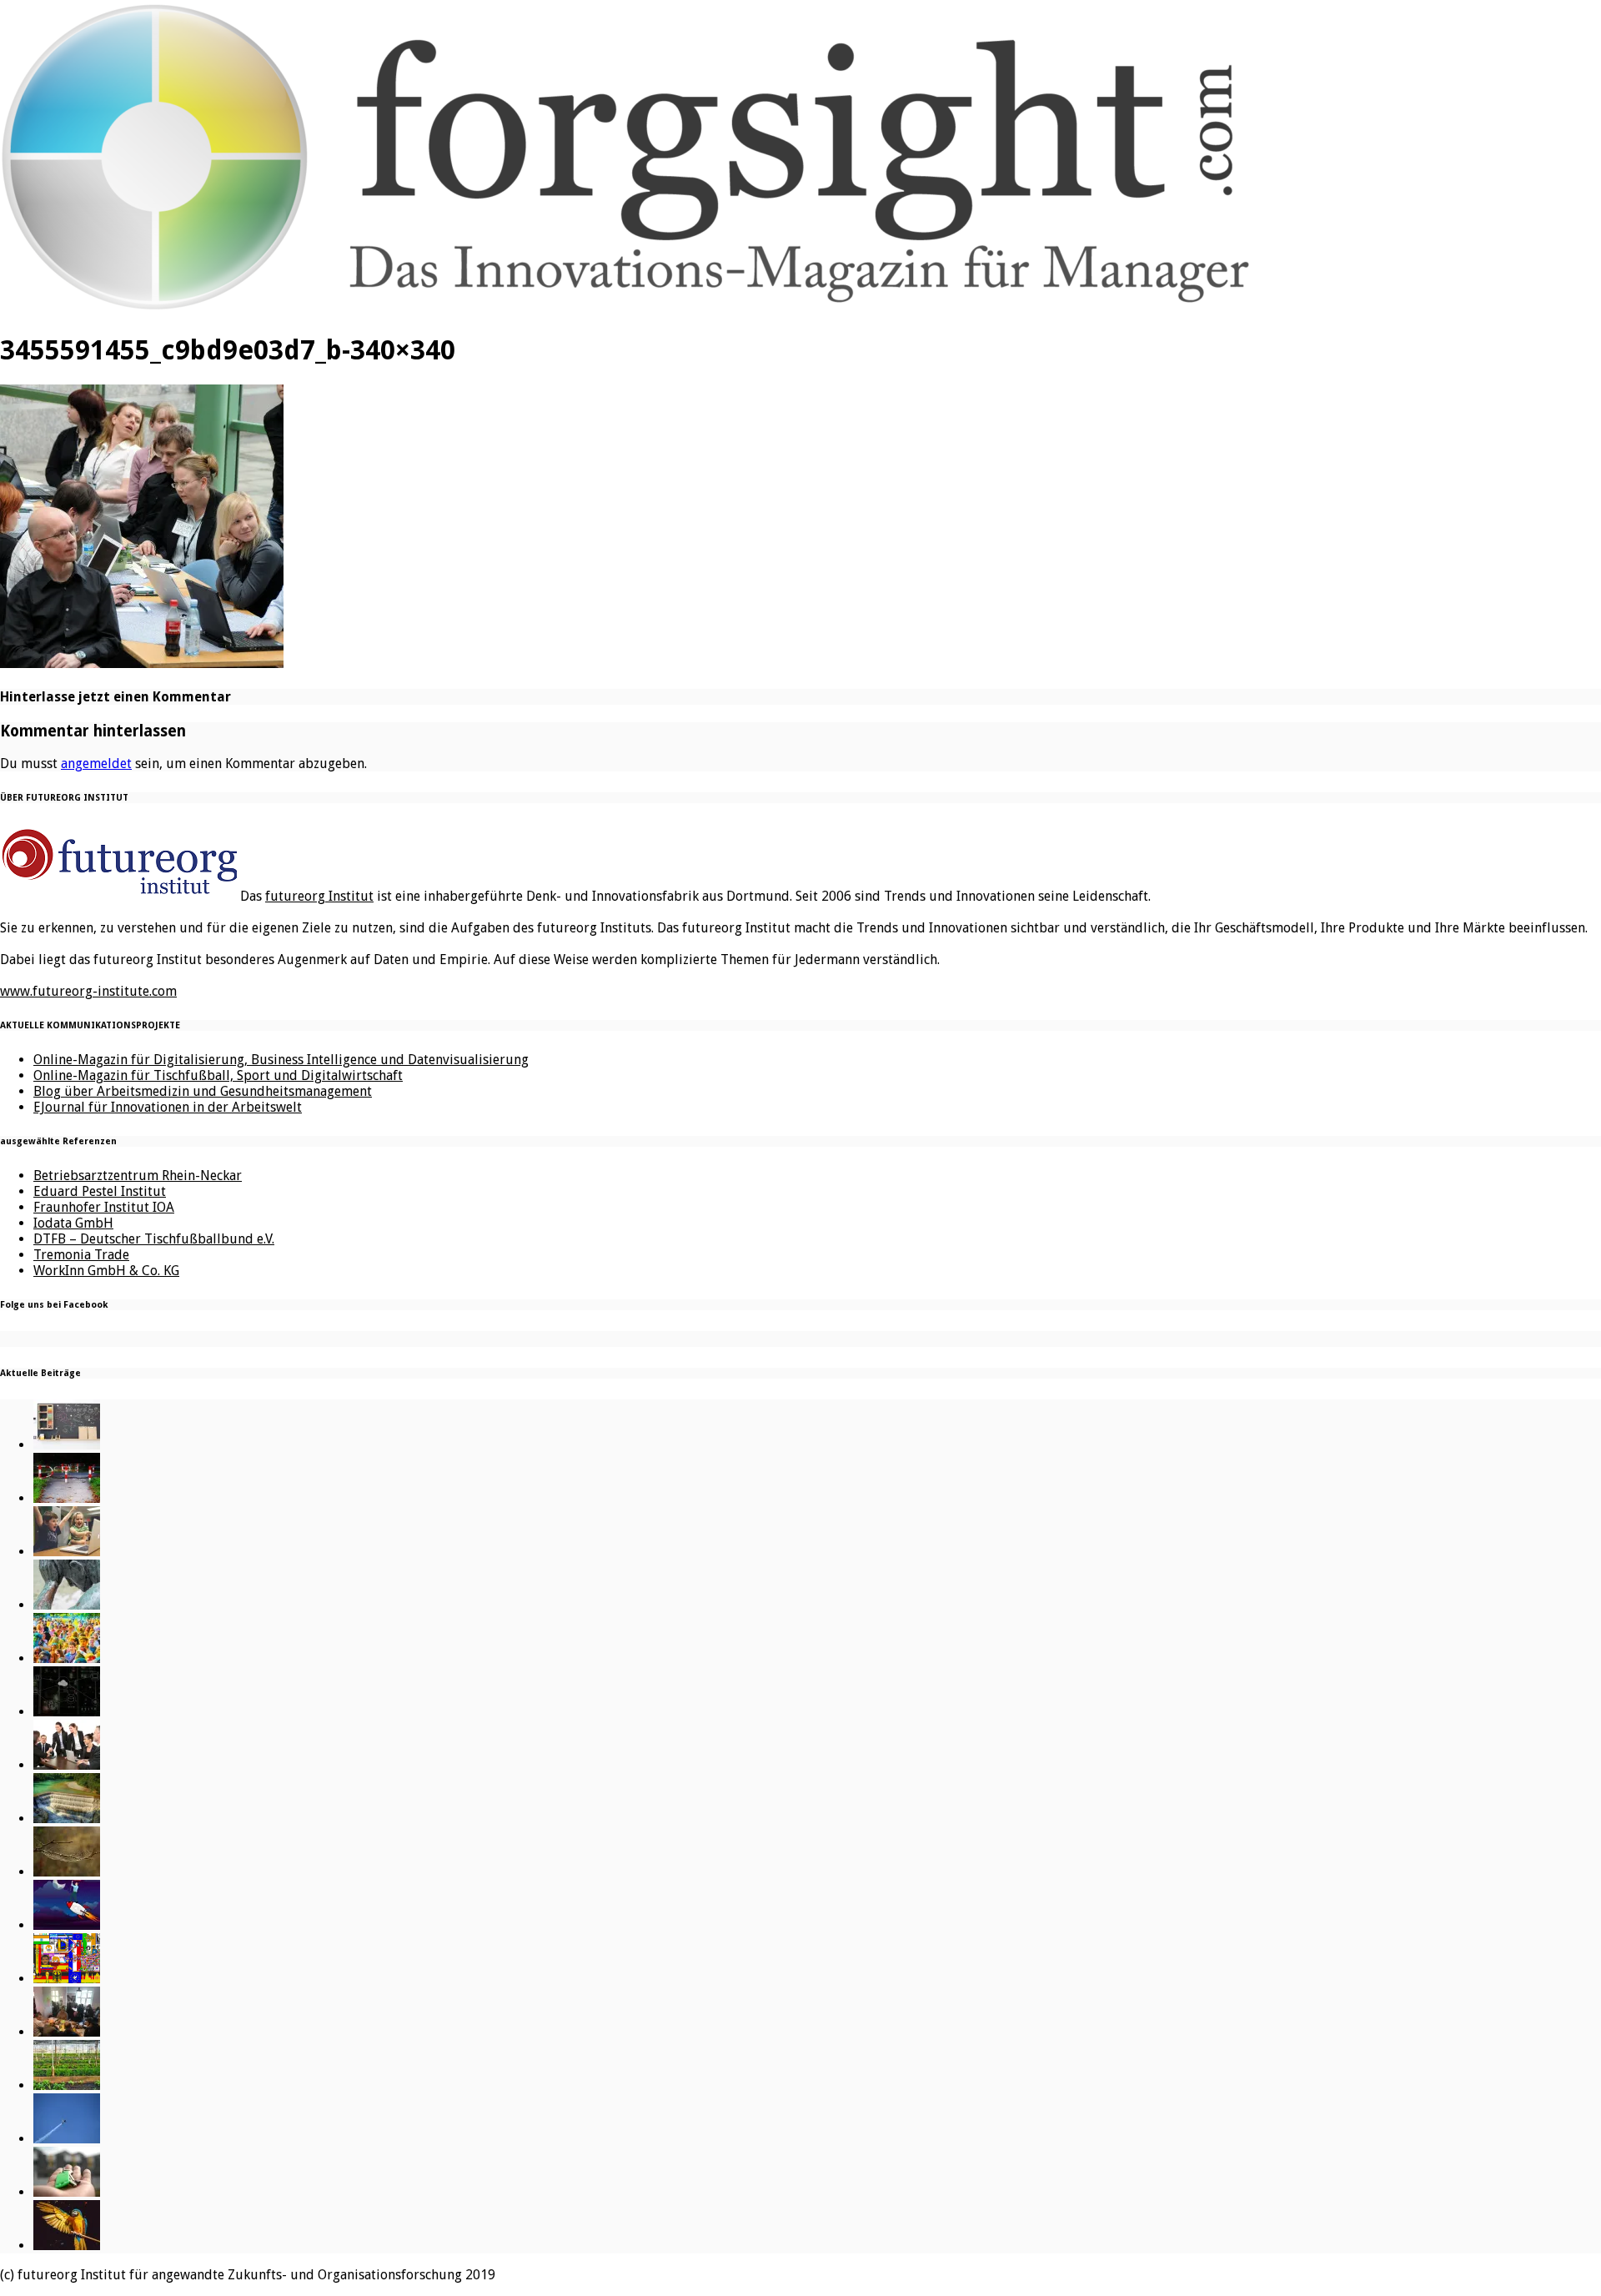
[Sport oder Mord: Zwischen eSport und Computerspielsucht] (67, 1552)
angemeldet (96, 764)
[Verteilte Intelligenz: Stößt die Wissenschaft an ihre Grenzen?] (67, 1712)
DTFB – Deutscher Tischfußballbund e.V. (154, 1239)
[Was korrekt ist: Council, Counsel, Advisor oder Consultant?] (67, 1765)
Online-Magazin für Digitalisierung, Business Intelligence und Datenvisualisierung (281, 1060)
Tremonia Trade (81, 1255)
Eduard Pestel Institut (100, 1191)
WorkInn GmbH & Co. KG (106, 1271)
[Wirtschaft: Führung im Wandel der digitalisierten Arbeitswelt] (67, 2139)
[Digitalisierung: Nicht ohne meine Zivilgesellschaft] (67, 1658)
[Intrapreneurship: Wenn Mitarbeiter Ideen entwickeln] (67, 1925)
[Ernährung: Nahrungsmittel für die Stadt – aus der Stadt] (67, 2085)
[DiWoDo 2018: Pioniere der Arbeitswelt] (67, 2032)
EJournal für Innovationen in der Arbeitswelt (168, 1107)
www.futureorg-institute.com (88, 991)
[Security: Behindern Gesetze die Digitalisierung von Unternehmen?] (67, 1498)
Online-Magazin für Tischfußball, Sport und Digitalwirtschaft (218, 1075)
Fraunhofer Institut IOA (104, 1207)
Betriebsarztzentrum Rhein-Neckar (138, 1176)
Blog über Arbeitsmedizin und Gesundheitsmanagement (203, 1091)
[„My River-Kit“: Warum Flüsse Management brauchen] (67, 1819)
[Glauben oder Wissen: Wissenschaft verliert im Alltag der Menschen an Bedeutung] (67, 1605)
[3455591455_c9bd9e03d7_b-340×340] (142, 663)
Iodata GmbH (73, 1223)
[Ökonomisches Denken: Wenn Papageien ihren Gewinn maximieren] (67, 2246)
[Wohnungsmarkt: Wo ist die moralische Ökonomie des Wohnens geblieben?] (67, 2192)
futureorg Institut (319, 896)
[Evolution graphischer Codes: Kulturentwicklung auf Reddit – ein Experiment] (67, 1979)
